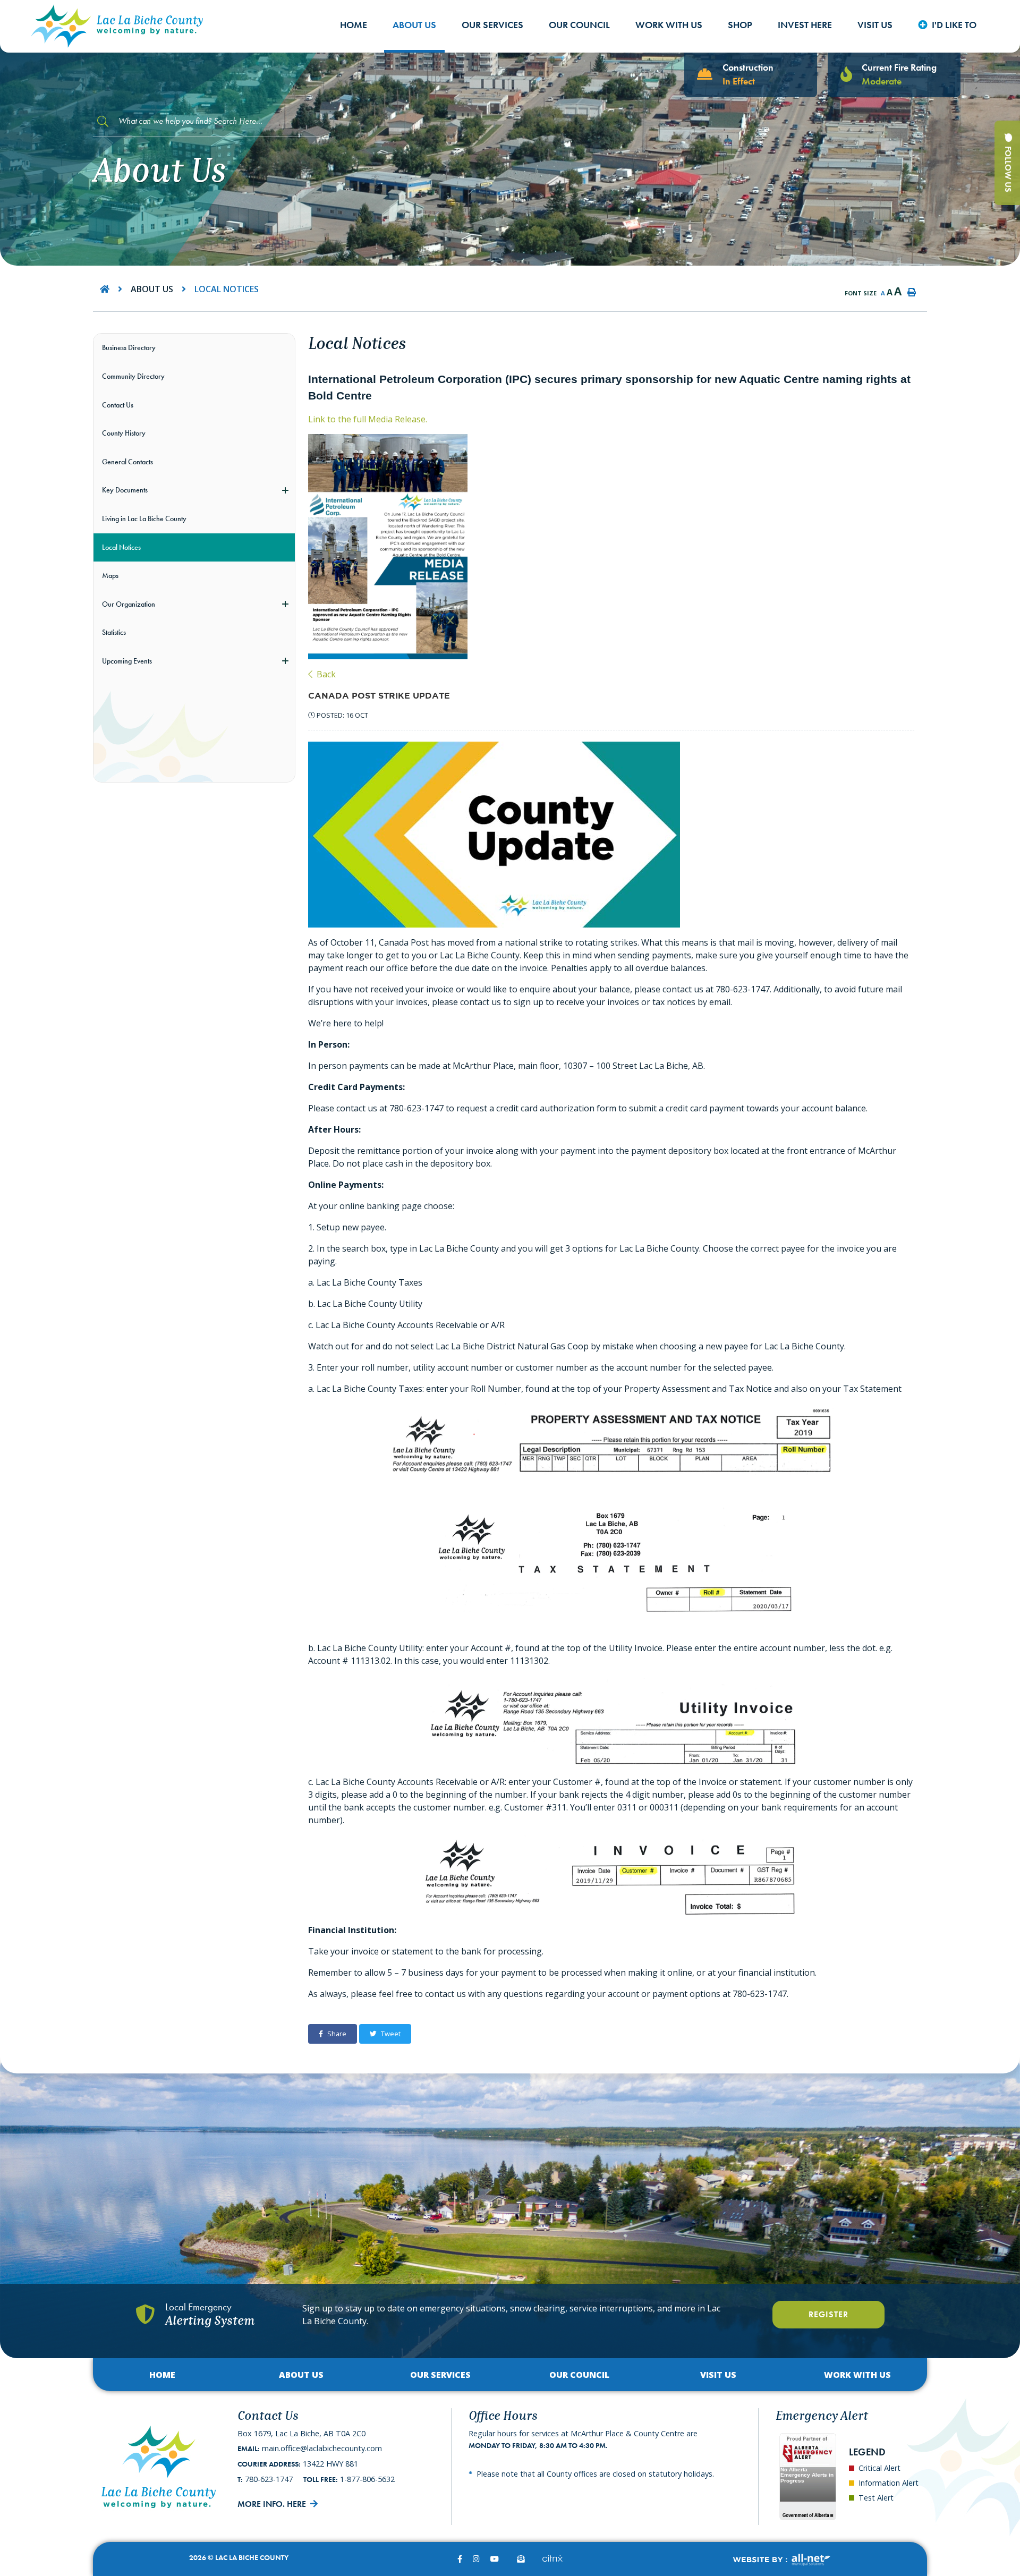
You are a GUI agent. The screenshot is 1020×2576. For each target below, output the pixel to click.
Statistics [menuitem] (114, 632)
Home (162, 2375)
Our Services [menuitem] (492, 25)
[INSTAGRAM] (476, 2559)
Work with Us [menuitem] (669, 25)
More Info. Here (272, 2504)
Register (828, 2314)
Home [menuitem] (354, 25)
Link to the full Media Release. (368, 419)
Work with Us (857, 2375)
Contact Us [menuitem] (118, 405)
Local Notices (227, 289)
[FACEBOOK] (460, 2559)
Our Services (440, 2375)
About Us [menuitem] (414, 25)
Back (325, 674)
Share (337, 2034)
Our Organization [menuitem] (129, 604)
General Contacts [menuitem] (127, 462)
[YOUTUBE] (495, 2559)
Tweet (391, 2034)
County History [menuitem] (124, 433)
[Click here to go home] (115, 289)
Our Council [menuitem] (579, 25)
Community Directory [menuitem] (133, 376)
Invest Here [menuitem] (805, 25)
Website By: (781, 2560)
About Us (152, 289)
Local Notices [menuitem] (121, 547)
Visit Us (718, 2375)
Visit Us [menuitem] (875, 25)
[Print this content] (912, 292)
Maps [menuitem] (110, 575)
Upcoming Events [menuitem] (127, 661)
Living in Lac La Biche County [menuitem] (144, 518)
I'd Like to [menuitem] (954, 25)
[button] (285, 490)
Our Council (579, 2375)
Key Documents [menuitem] (125, 490)
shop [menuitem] (740, 25)
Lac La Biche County (117, 26)
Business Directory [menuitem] (129, 347)
